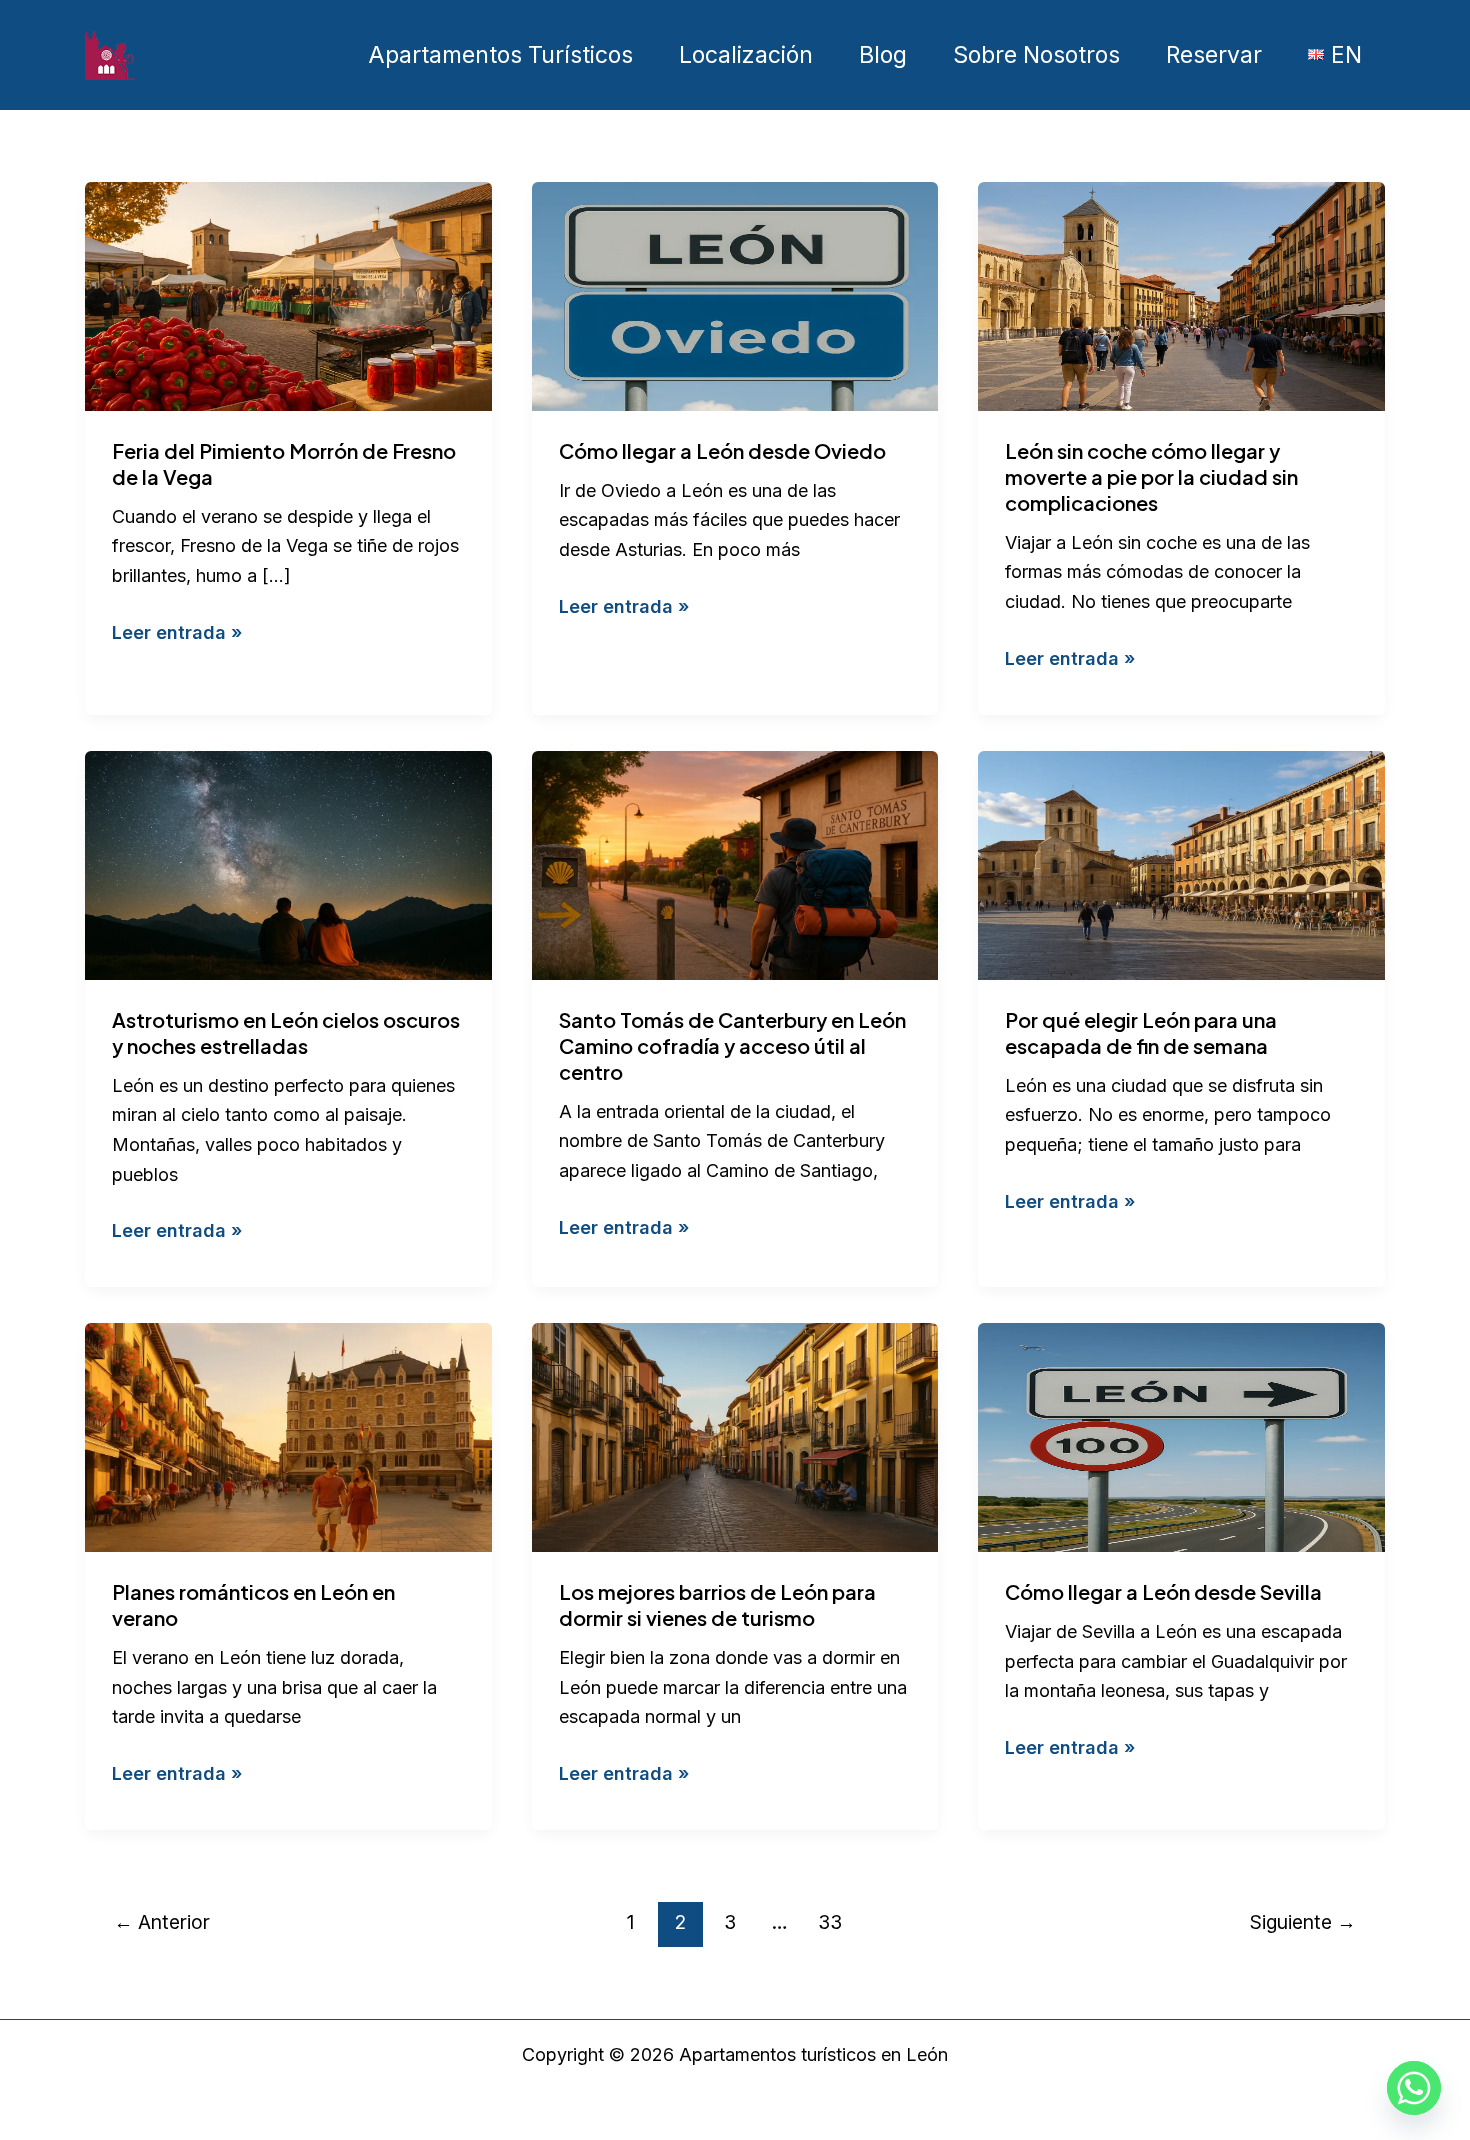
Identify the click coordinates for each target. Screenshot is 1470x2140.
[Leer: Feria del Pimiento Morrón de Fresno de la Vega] (288, 294)
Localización (746, 55)
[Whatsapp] (1414, 2088)
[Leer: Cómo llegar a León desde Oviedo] (735, 294)
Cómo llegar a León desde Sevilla (1163, 1591)
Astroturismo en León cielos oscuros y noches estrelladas (286, 1032)
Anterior (162, 1922)
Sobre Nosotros (1036, 55)
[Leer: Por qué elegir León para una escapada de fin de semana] (1181, 863)
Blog (883, 55)
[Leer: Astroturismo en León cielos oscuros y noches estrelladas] (288, 863)
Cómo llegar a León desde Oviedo (722, 450)
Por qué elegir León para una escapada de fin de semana (1141, 1032)
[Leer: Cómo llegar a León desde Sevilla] (1181, 1436)
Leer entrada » (177, 632)
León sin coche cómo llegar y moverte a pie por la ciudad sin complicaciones (1151, 476)
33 (830, 1922)
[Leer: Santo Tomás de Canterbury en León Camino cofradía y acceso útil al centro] (735, 863)
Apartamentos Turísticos (500, 55)
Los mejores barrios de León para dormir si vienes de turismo (717, 1604)
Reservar (1214, 55)
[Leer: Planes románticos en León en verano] (288, 1436)
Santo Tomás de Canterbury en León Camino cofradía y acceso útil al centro (732, 1045)
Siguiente (1303, 1922)
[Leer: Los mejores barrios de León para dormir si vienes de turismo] (735, 1436)
